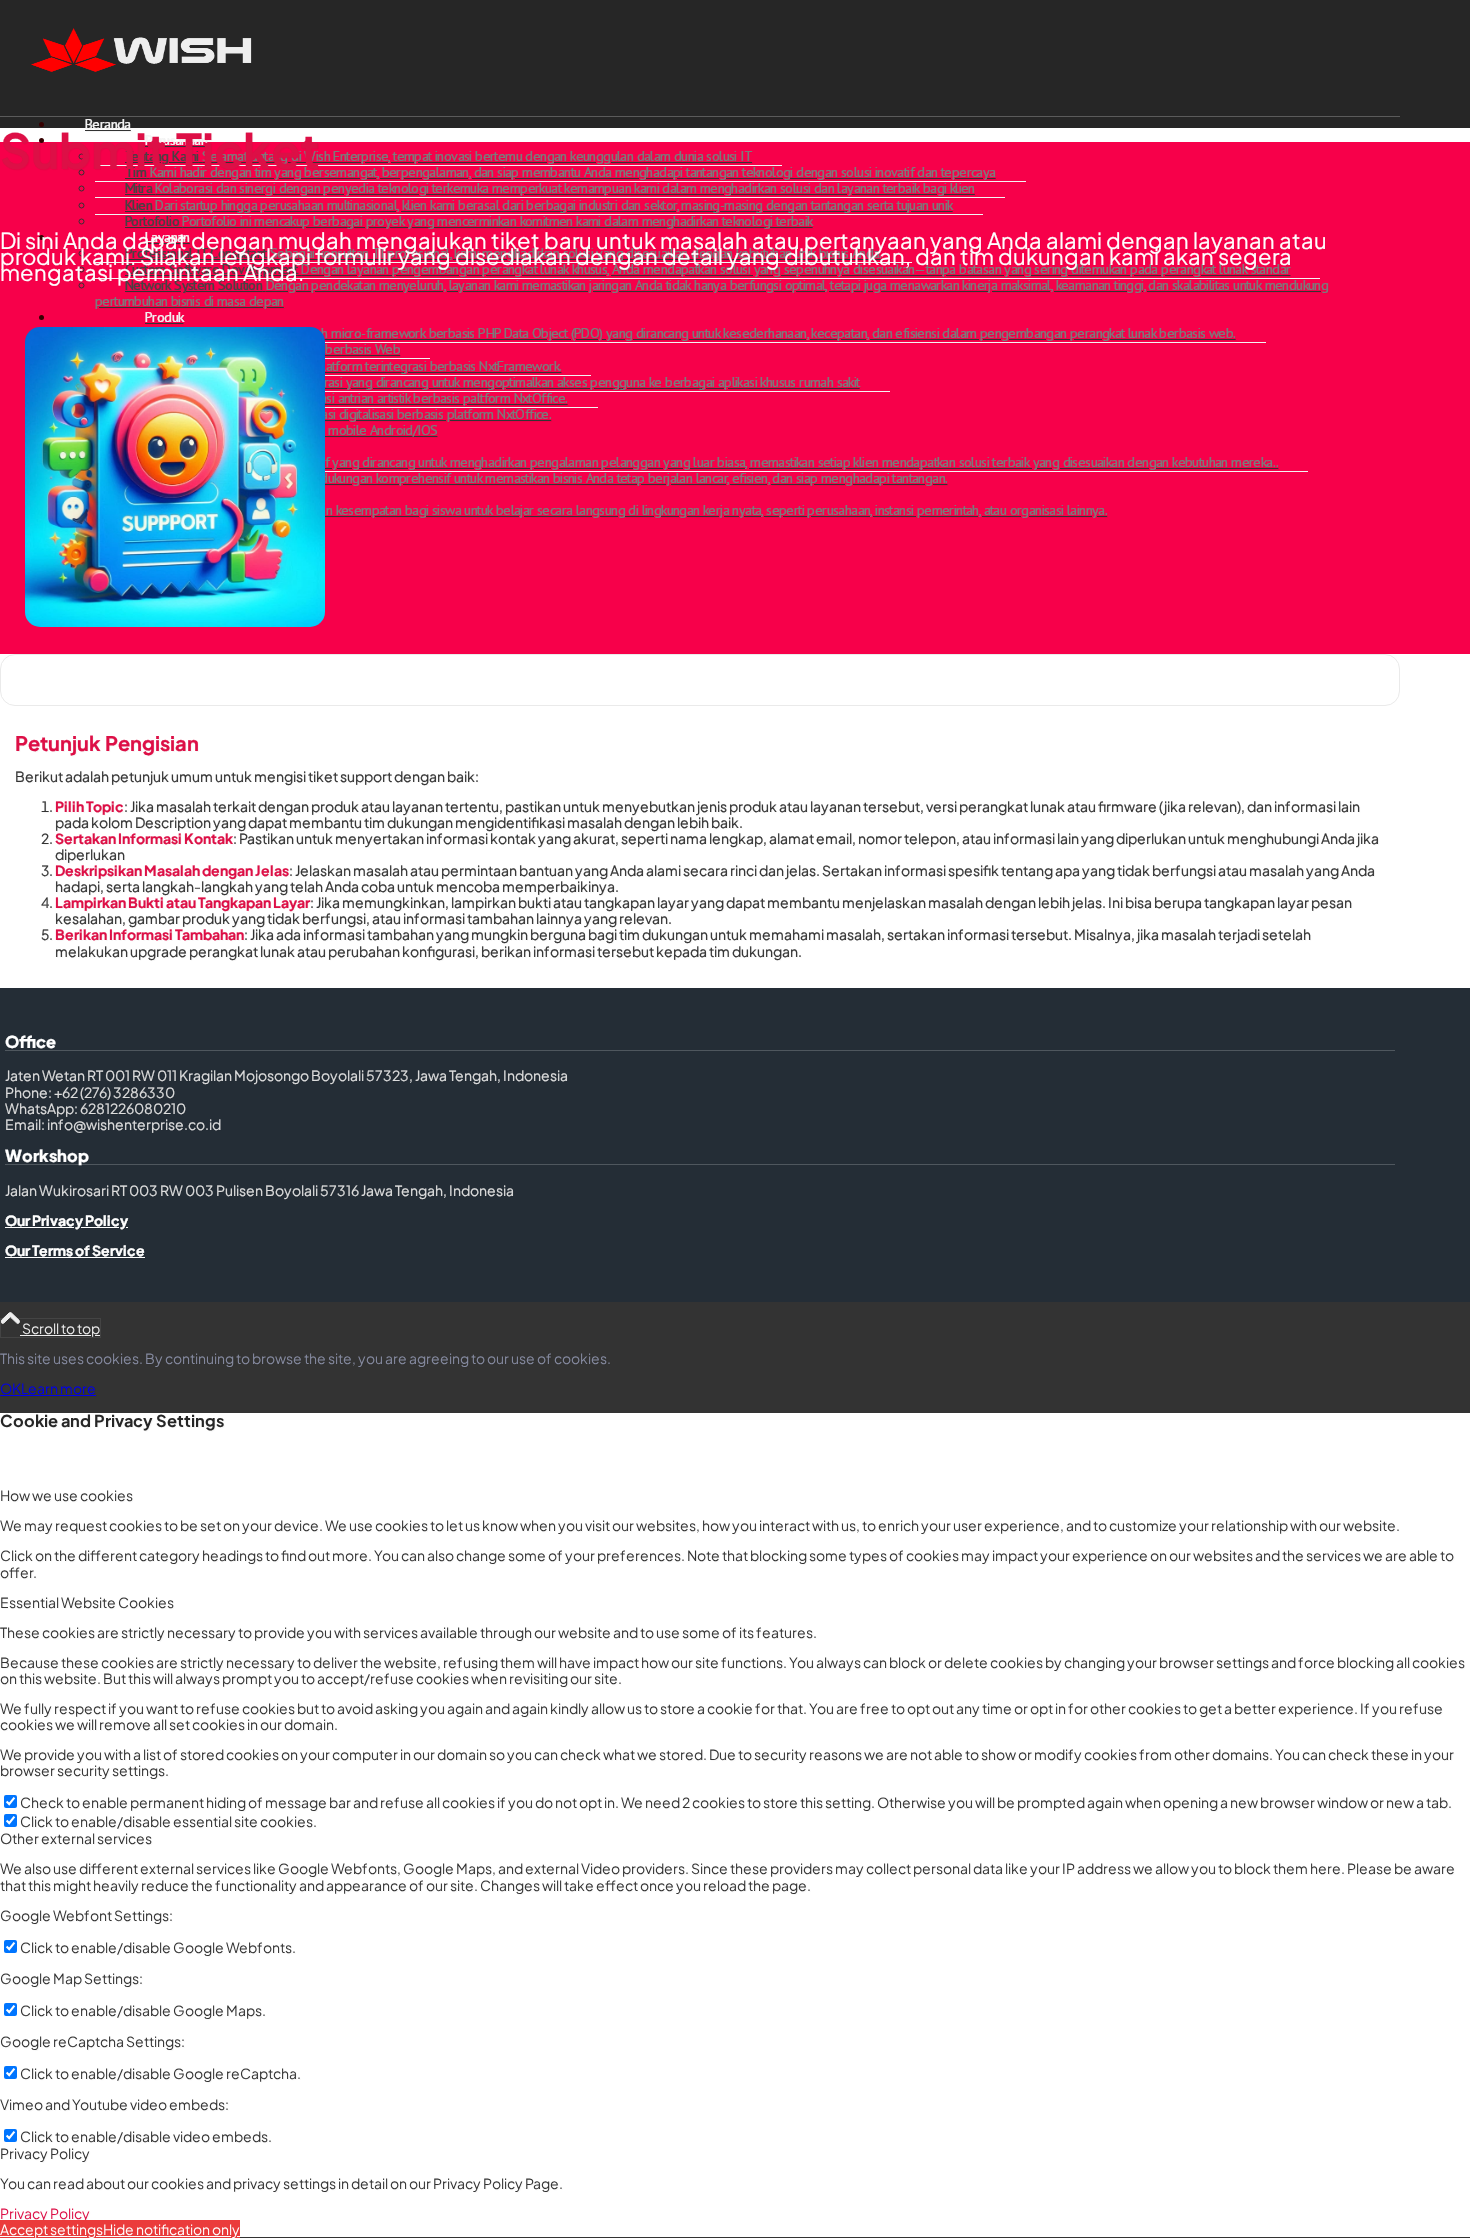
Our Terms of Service (75, 1250)
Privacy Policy (45, 2213)
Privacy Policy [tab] (45, 2153)
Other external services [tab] (76, 1838)
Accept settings (51, 2229)
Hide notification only (171, 2229)
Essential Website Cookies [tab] (87, 1602)
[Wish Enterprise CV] (150, 94)
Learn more (58, 1388)
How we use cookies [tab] (66, 1495)
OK (10, 1388)
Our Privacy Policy (66, 1220)
